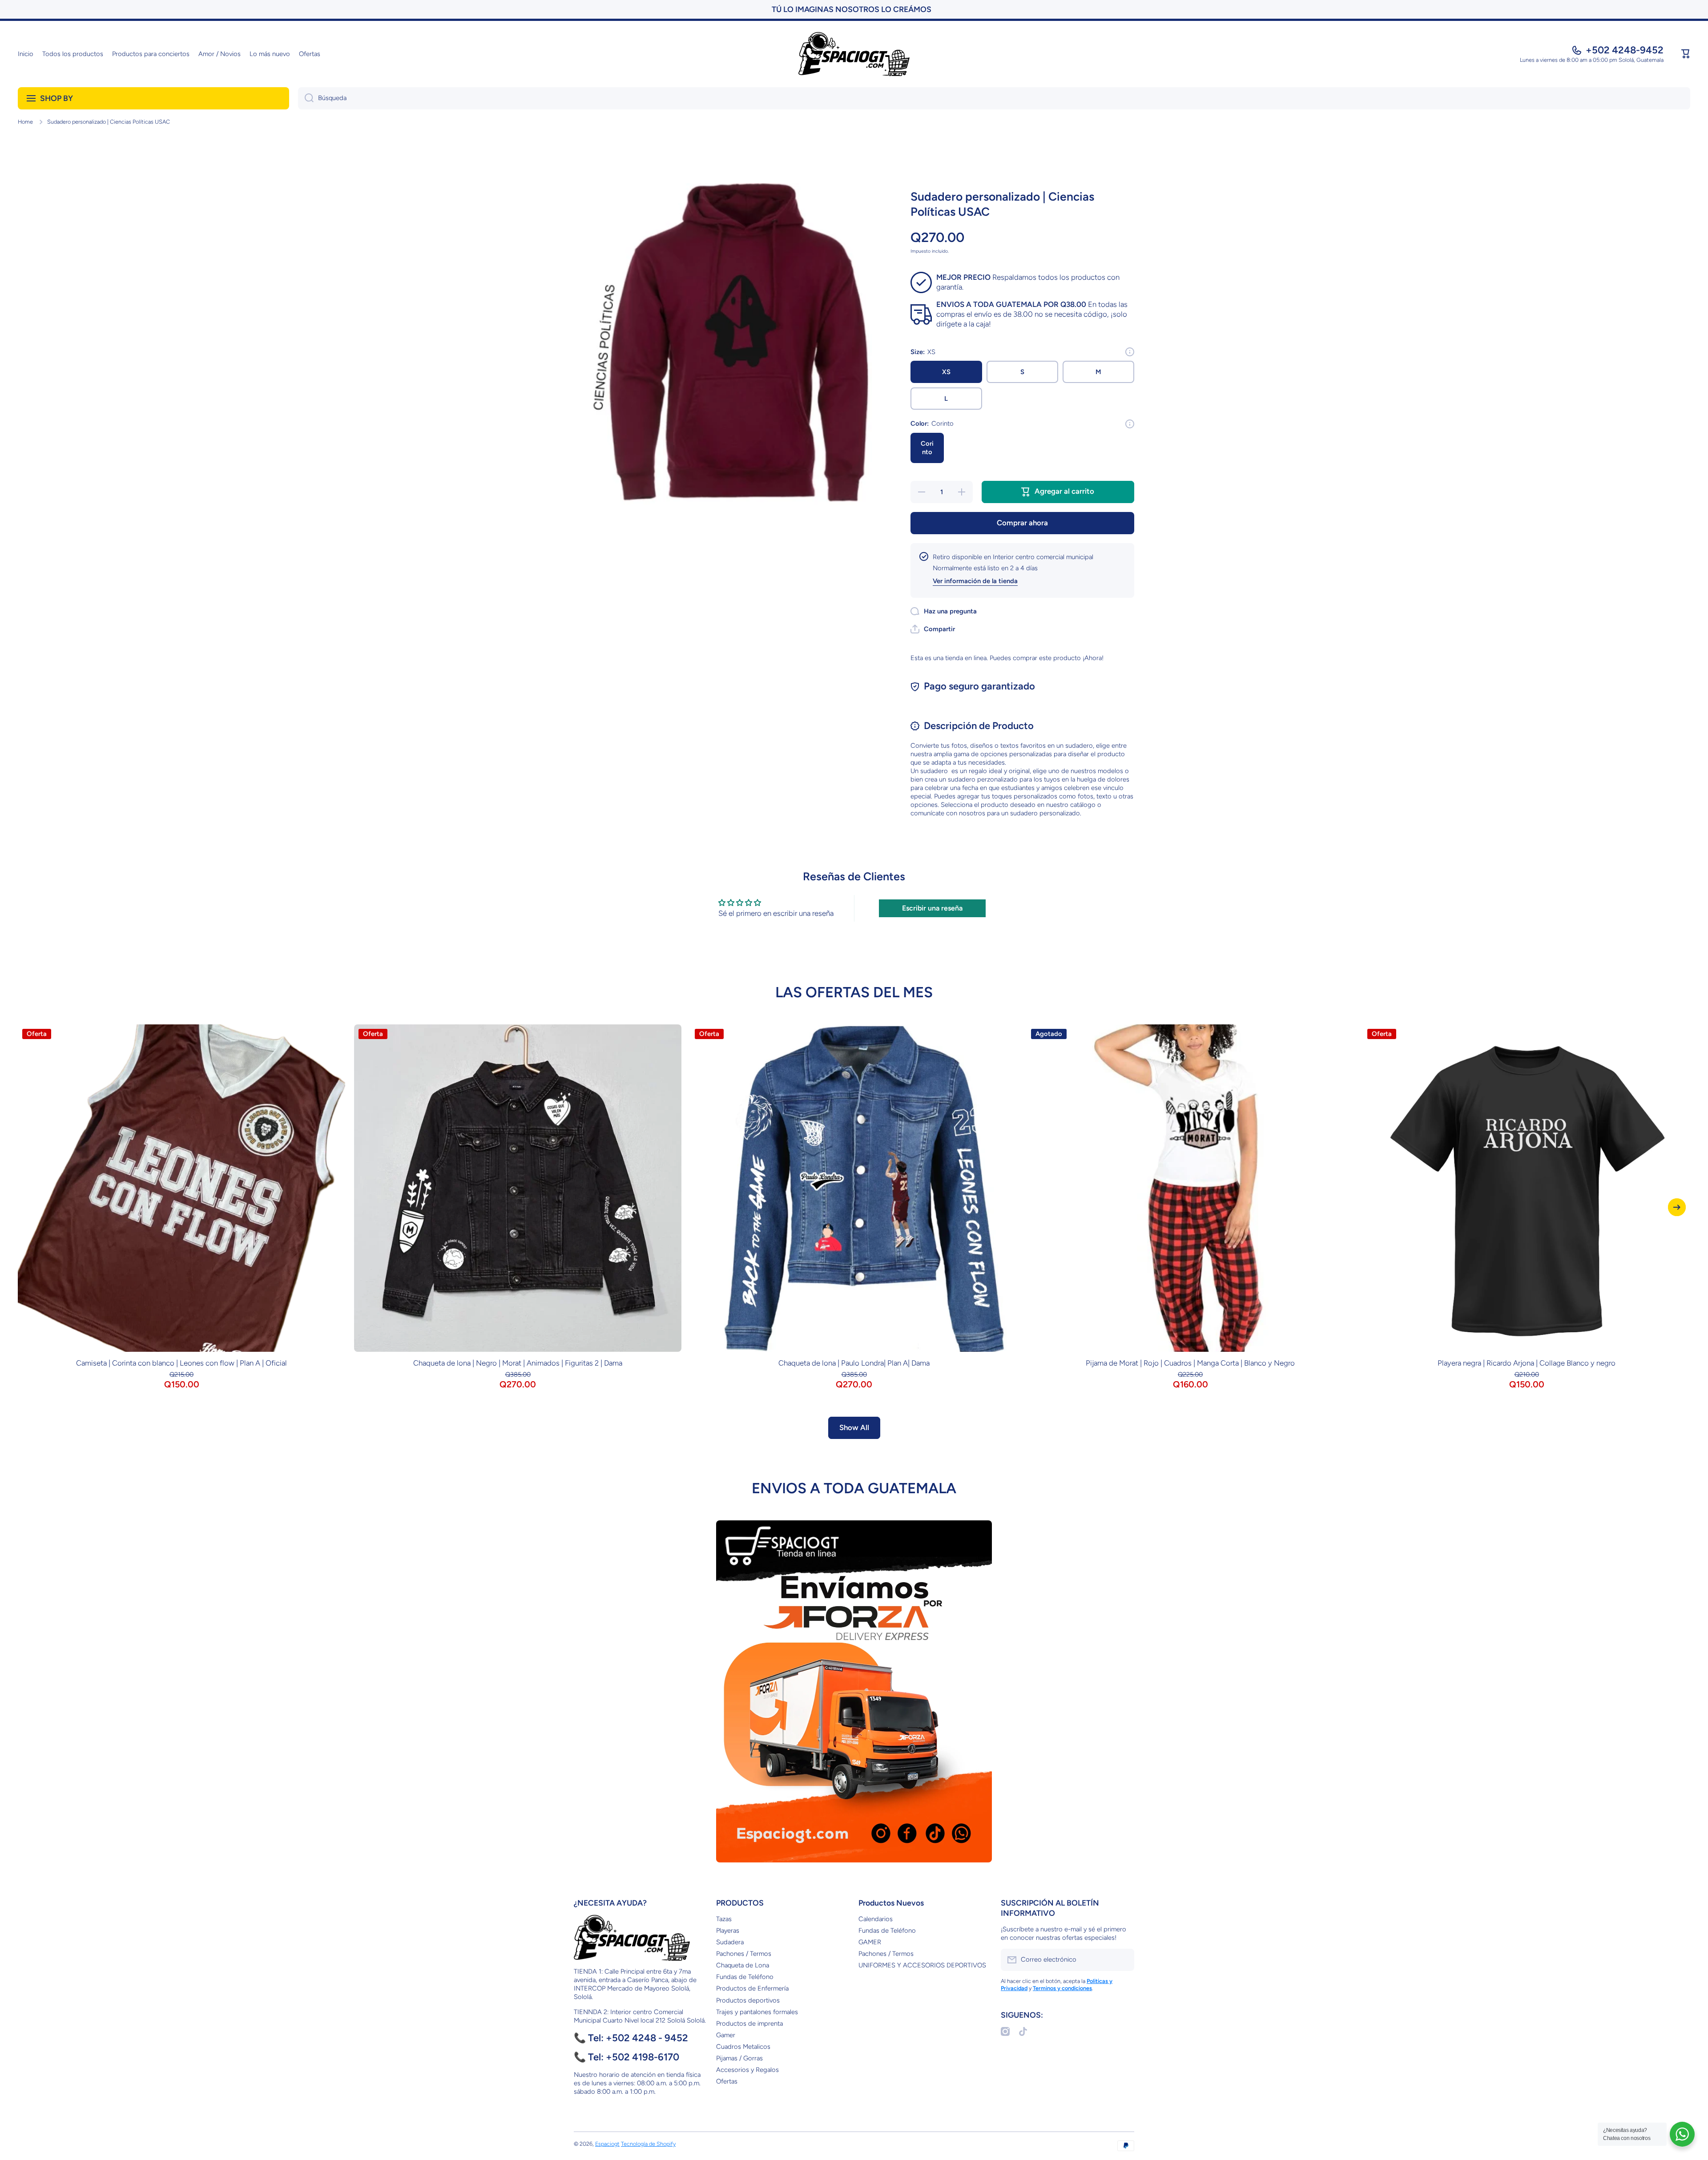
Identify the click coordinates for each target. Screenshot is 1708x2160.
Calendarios (876, 1919)
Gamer (726, 2035)
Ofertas (727, 2081)
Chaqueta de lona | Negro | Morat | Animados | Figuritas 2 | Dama (518, 1363)
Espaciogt (607, 2144)
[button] (1686, 54)
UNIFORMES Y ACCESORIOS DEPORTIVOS (922, 1965)
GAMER (870, 1942)
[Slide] (1130, 352)
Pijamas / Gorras (739, 2058)
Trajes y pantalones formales (757, 2012)
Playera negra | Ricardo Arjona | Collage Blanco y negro (1527, 1363)
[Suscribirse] (1123, 1960)
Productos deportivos (748, 2000)
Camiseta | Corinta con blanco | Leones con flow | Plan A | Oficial (181, 1363)
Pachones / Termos (744, 1954)
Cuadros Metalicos (743, 2047)
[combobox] (994, 98)
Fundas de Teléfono (745, 1977)
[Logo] (854, 54)
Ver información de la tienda (975, 581)
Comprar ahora (1022, 523)
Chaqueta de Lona (743, 1965)
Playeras (728, 1930)
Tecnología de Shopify (648, 2144)
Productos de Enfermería (752, 1988)
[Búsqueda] (306, 98)
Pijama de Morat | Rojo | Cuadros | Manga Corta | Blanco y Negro (1190, 1363)
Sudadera (730, 1942)
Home (25, 122)
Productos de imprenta (749, 2023)
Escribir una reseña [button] (932, 908)
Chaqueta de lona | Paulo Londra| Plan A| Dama (854, 1363)
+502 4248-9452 (1625, 50)
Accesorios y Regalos (747, 2070)
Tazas (724, 1919)
